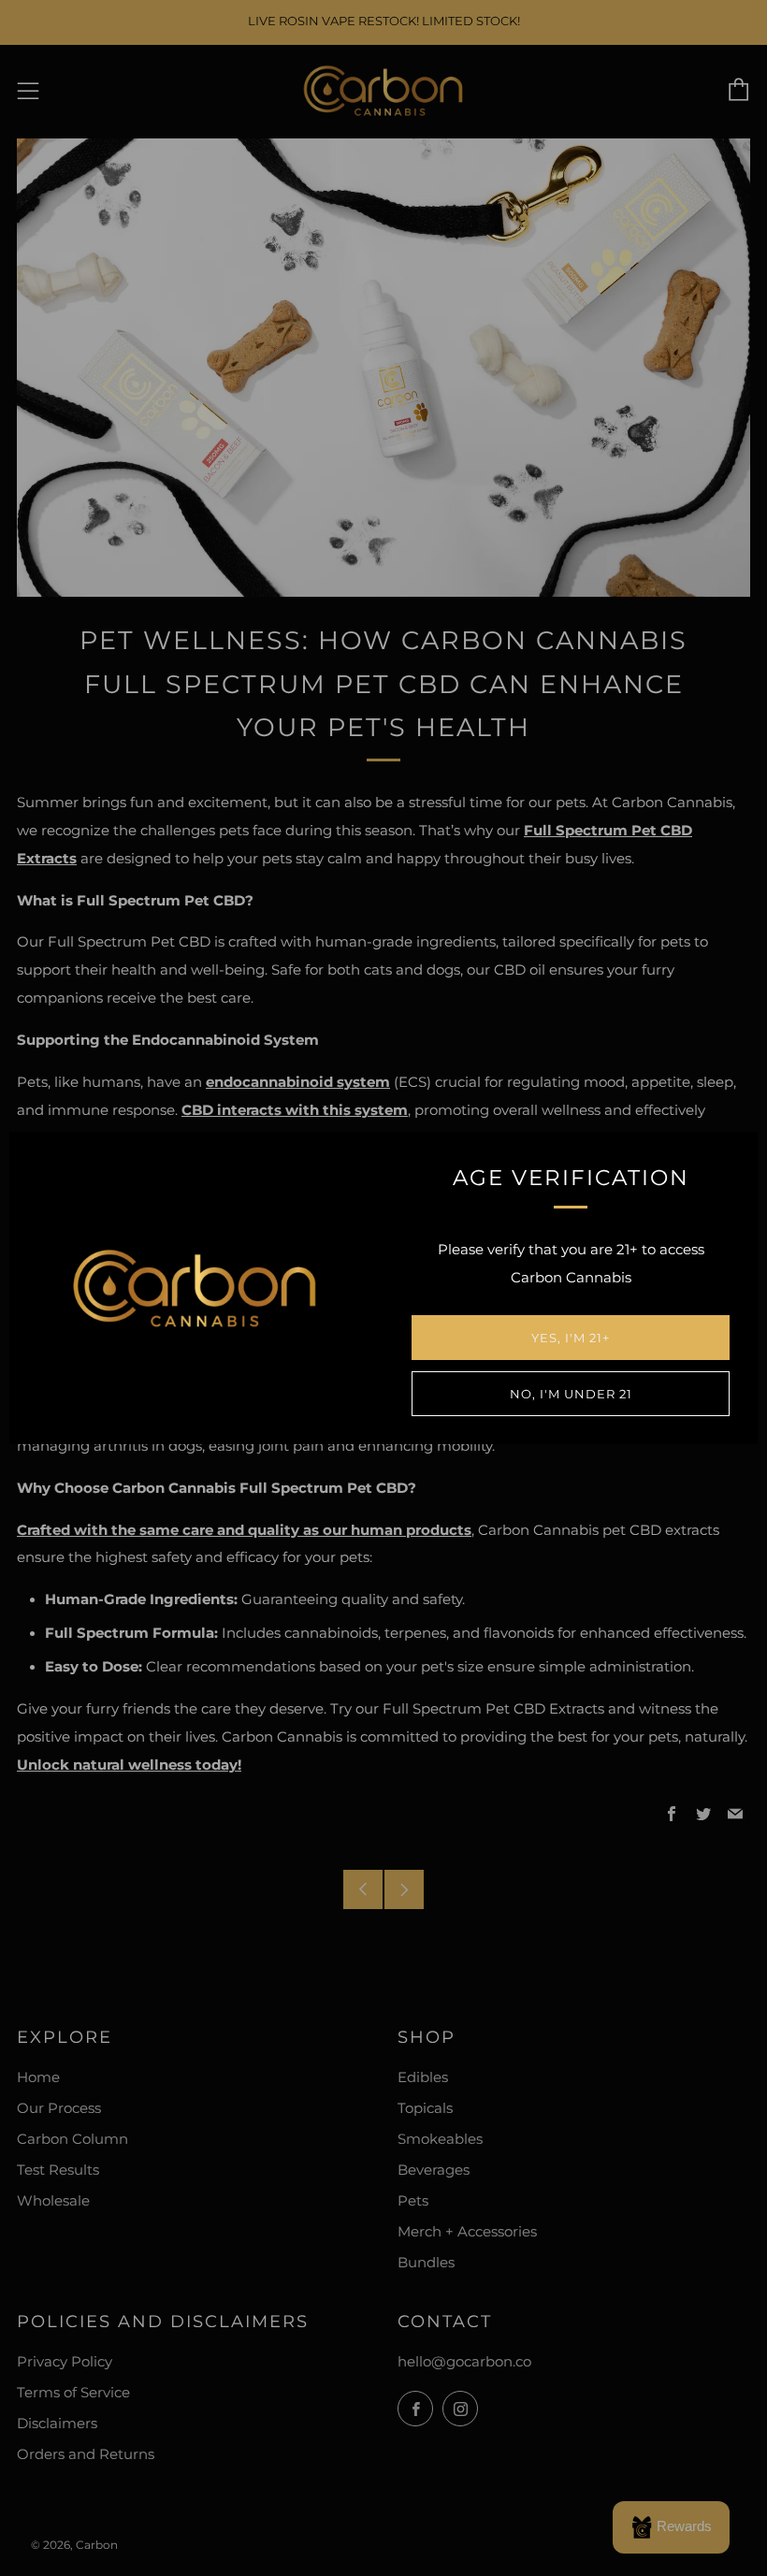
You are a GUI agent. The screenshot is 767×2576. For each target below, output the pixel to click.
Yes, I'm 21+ (571, 1338)
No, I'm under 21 (571, 1394)
